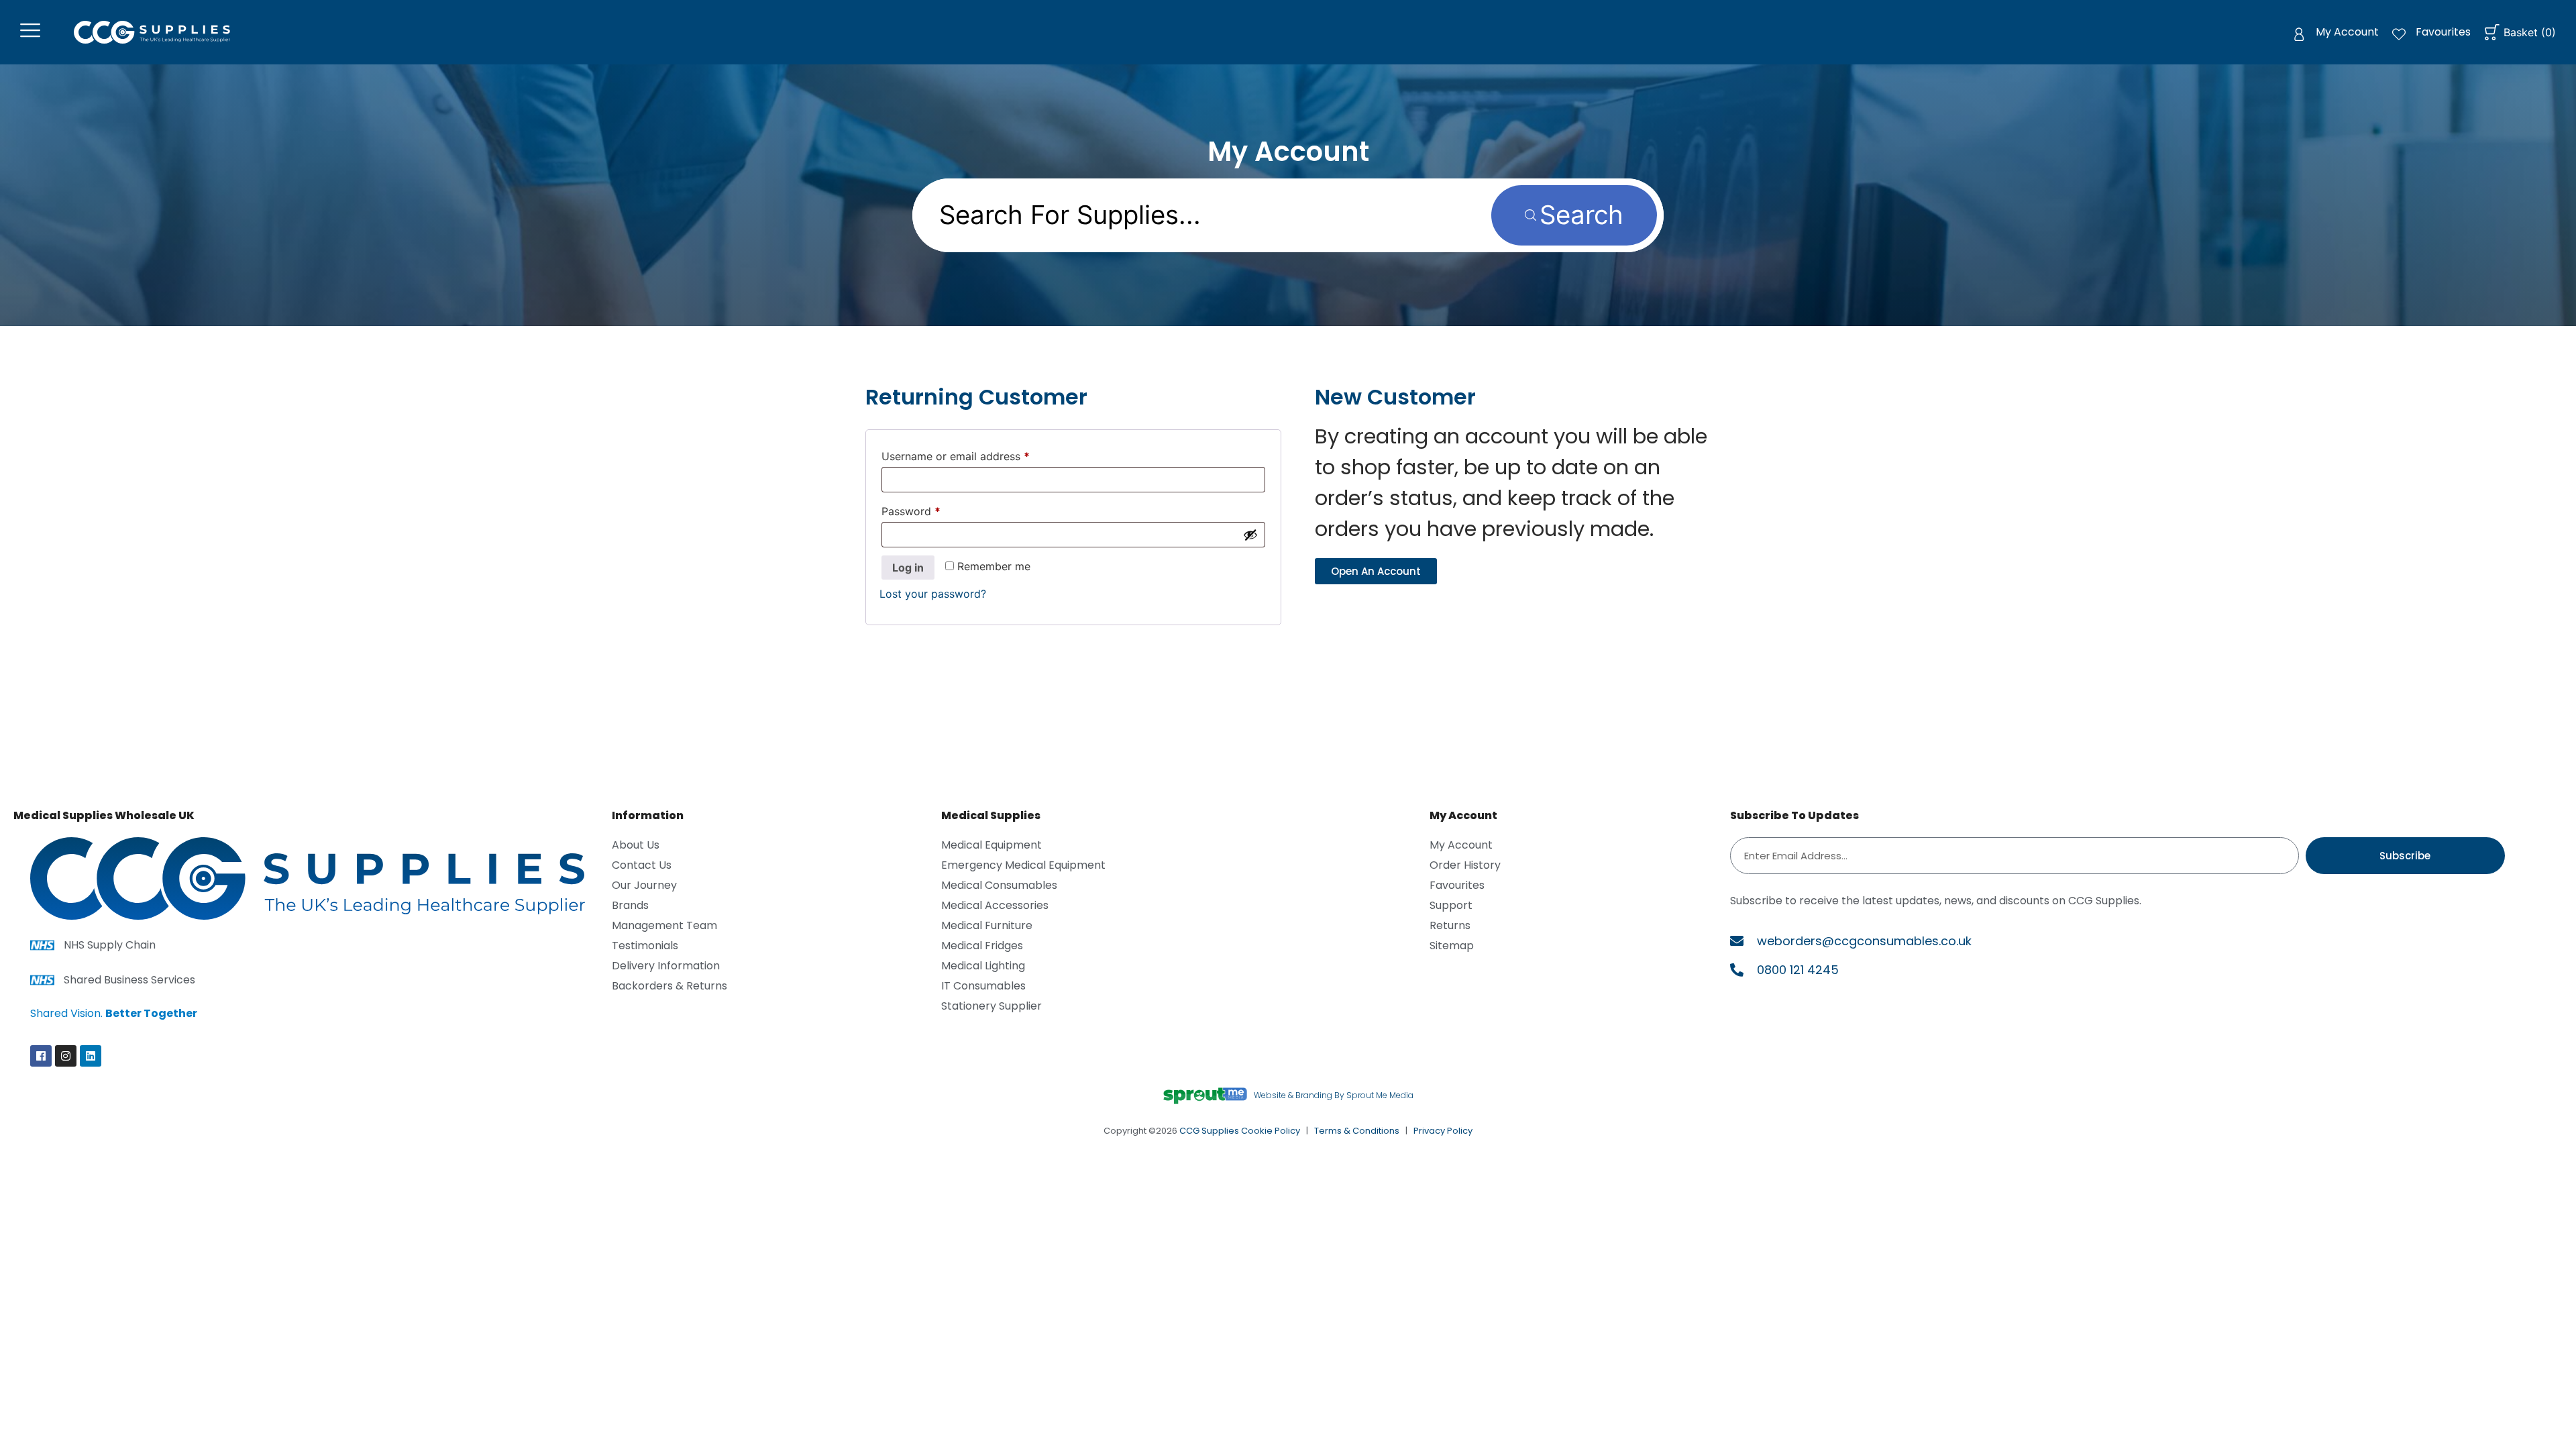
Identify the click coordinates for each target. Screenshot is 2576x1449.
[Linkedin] (91, 1056)
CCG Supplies (1209, 1131)
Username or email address (978, 454)
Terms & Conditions (1357, 1131)
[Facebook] (41, 1056)
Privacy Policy (1443, 1131)
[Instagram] (66, 1056)
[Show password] (1250, 535)
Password (933, 509)
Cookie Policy (1271, 1131)
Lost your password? (933, 594)
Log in (908, 568)
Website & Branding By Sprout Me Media (1334, 1095)
